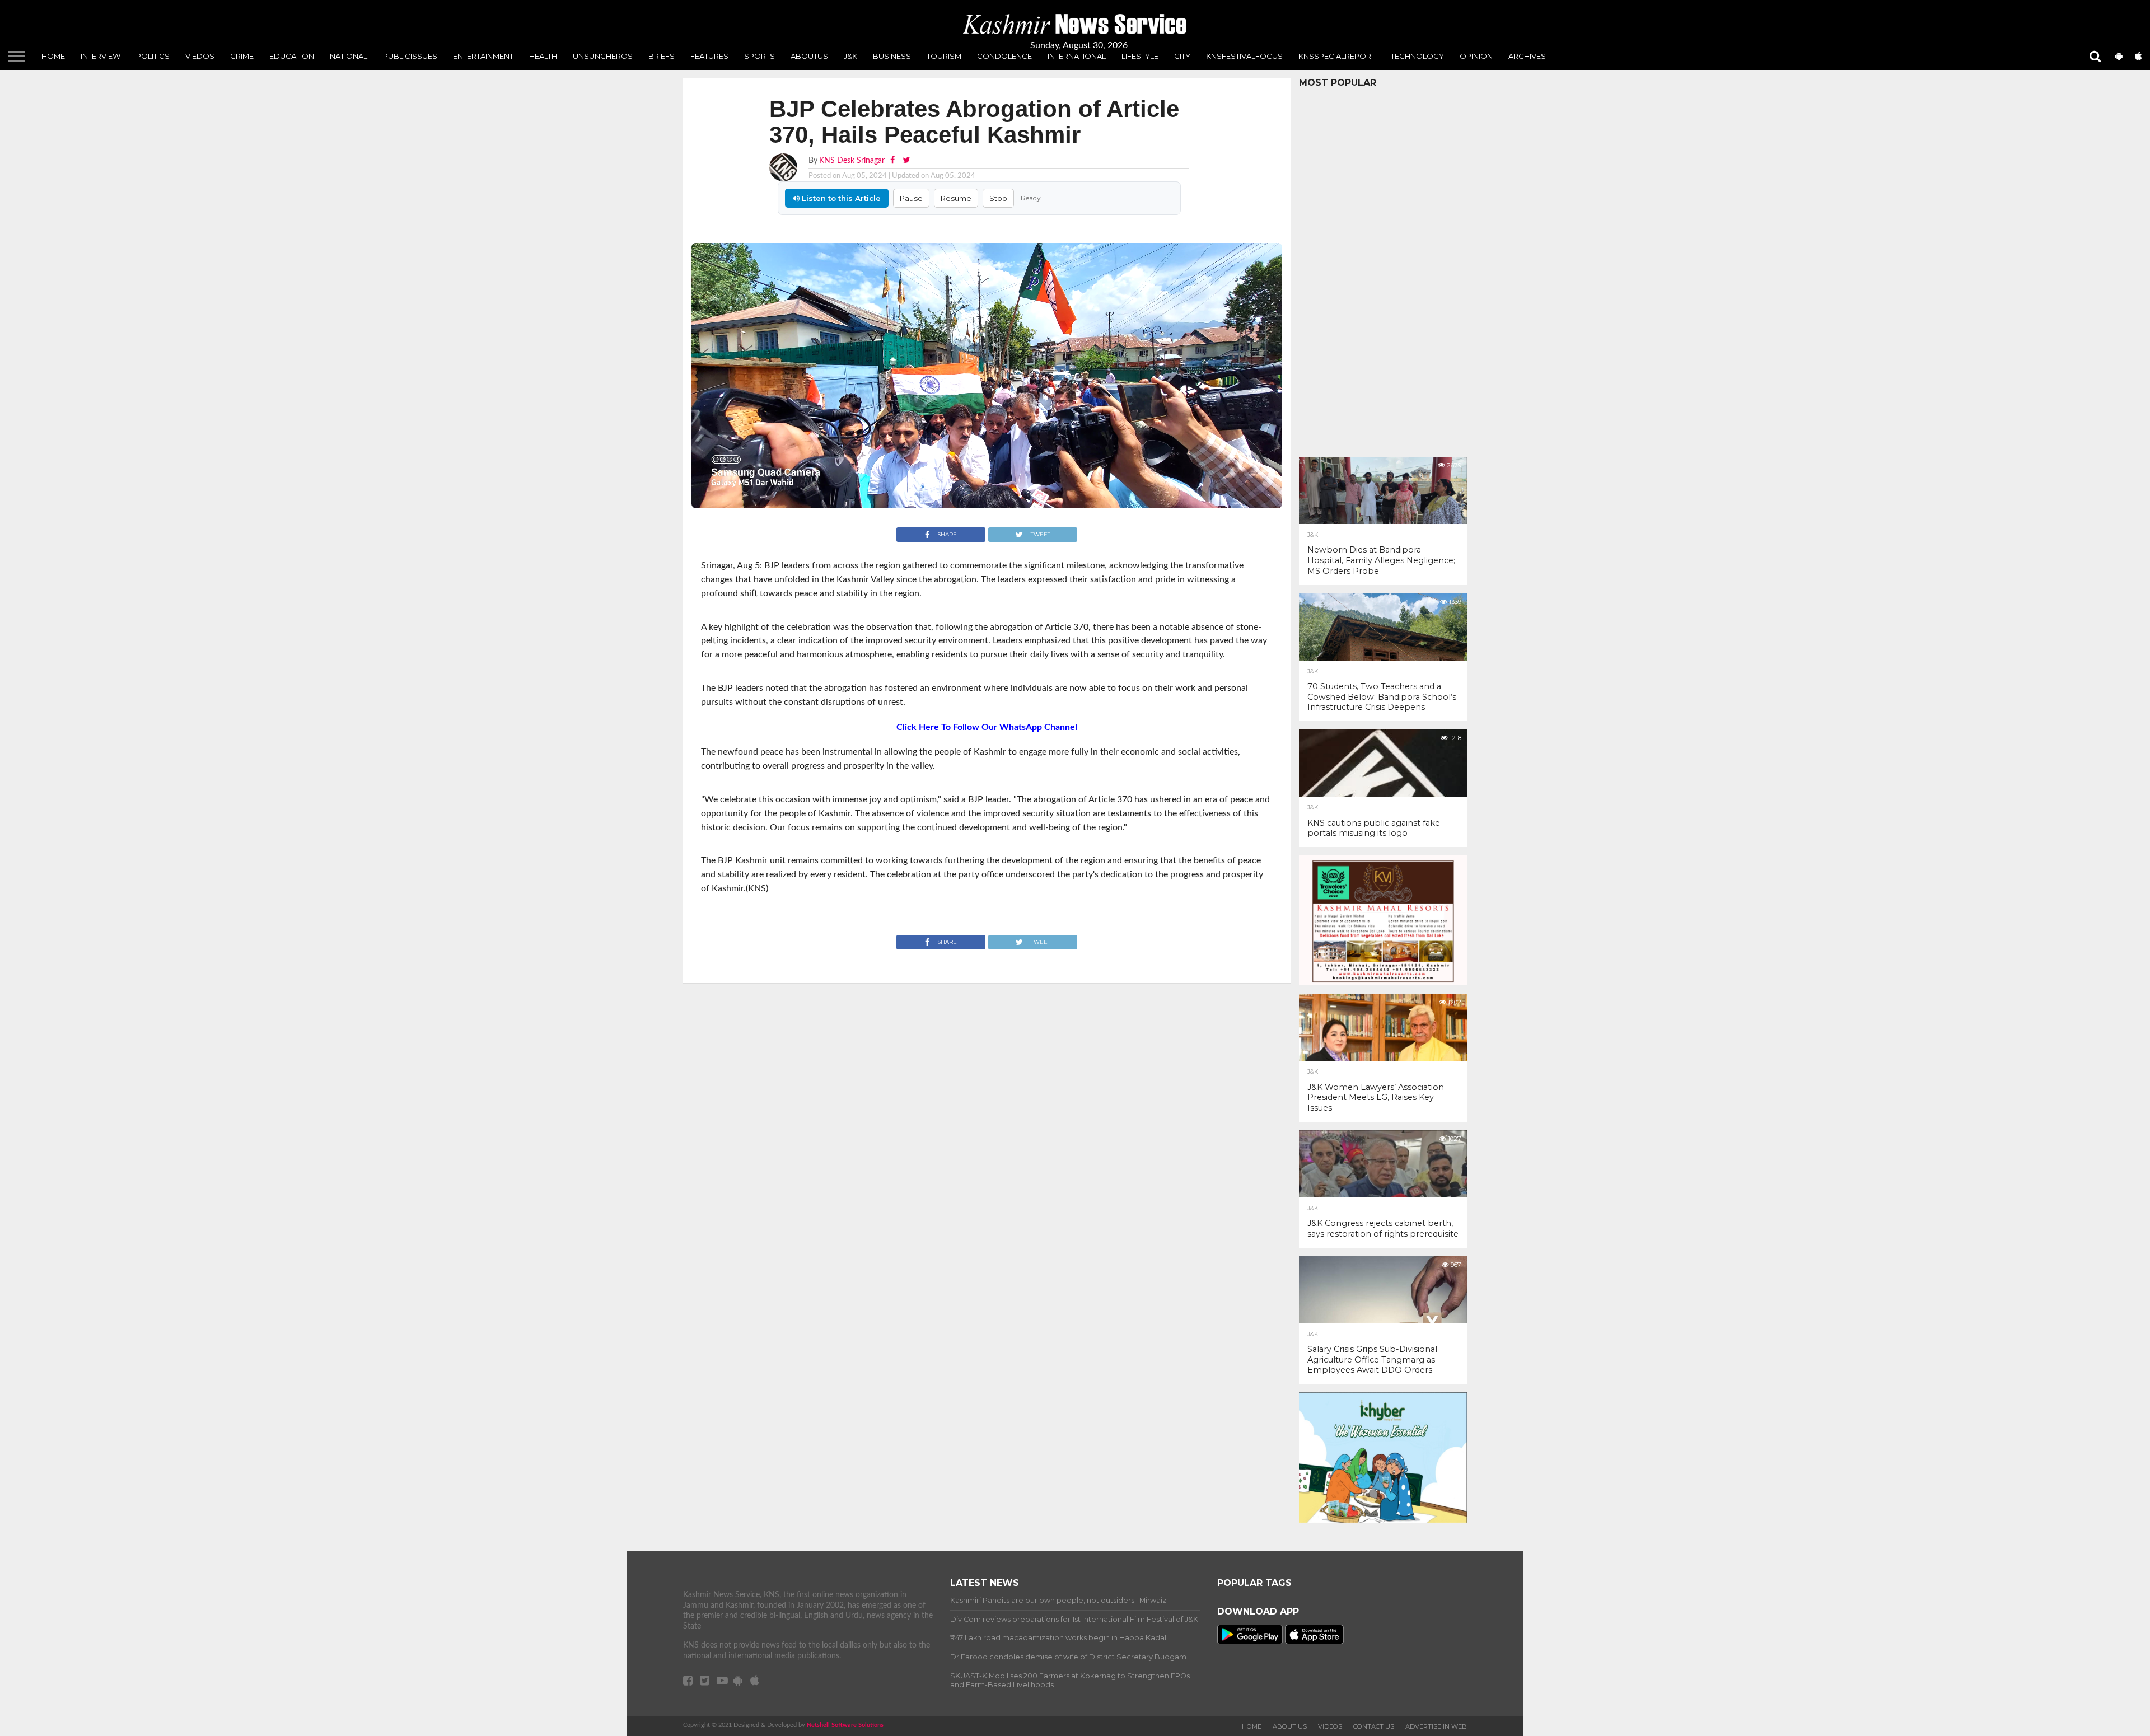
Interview (101, 56)
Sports (759, 56)
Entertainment (483, 56)
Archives (1527, 56)
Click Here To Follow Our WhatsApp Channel (987, 727)
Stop (998, 198)
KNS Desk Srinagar (852, 160)
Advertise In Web (1436, 1726)
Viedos (200, 56)
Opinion (1476, 56)
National (349, 56)
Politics (153, 56)
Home (53, 56)
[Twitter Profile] (906, 160)
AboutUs (809, 56)
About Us (1290, 1726)
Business (892, 56)
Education (292, 56)
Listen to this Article (840, 198)
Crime (242, 56)
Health (543, 56)
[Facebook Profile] (894, 160)
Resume (956, 198)
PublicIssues (410, 56)
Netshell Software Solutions (845, 1725)
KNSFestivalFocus (1244, 56)
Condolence (1004, 56)
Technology (1417, 56)
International (1077, 56)
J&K (850, 56)
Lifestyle (1140, 56)
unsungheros (603, 56)
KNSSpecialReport (1337, 56)
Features (709, 56)
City (1182, 56)
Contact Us (1374, 1726)
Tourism (944, 56)
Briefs (662, 56)
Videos (1330, 1726)
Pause (911, 198)
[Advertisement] (1383, 269)
